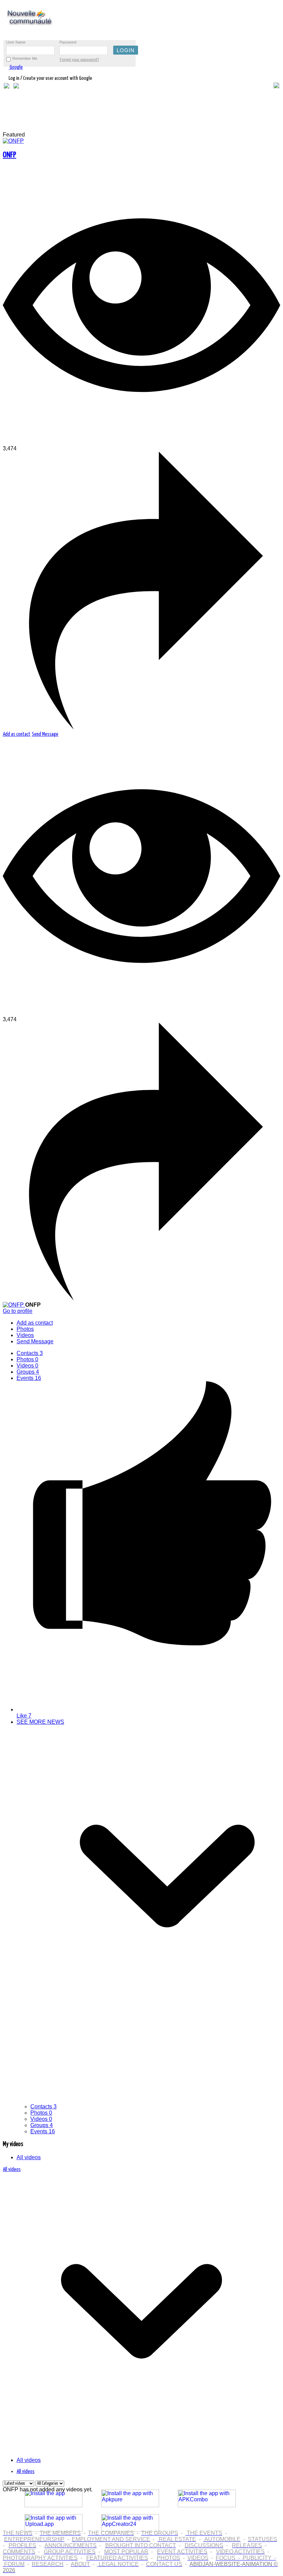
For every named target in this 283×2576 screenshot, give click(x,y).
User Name (16, 42)
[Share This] (141, 728)
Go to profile (18, 1311)
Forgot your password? (79, 59)
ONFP (9, 155)
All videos (29, 2157)
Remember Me (25, 58)
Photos (27, 1359)
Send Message (45, 734)
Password (68, 42)
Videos (27, 1366)
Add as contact (17, 734)
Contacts (30, 1353)
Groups (28, 1372)
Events (29, 1378)
